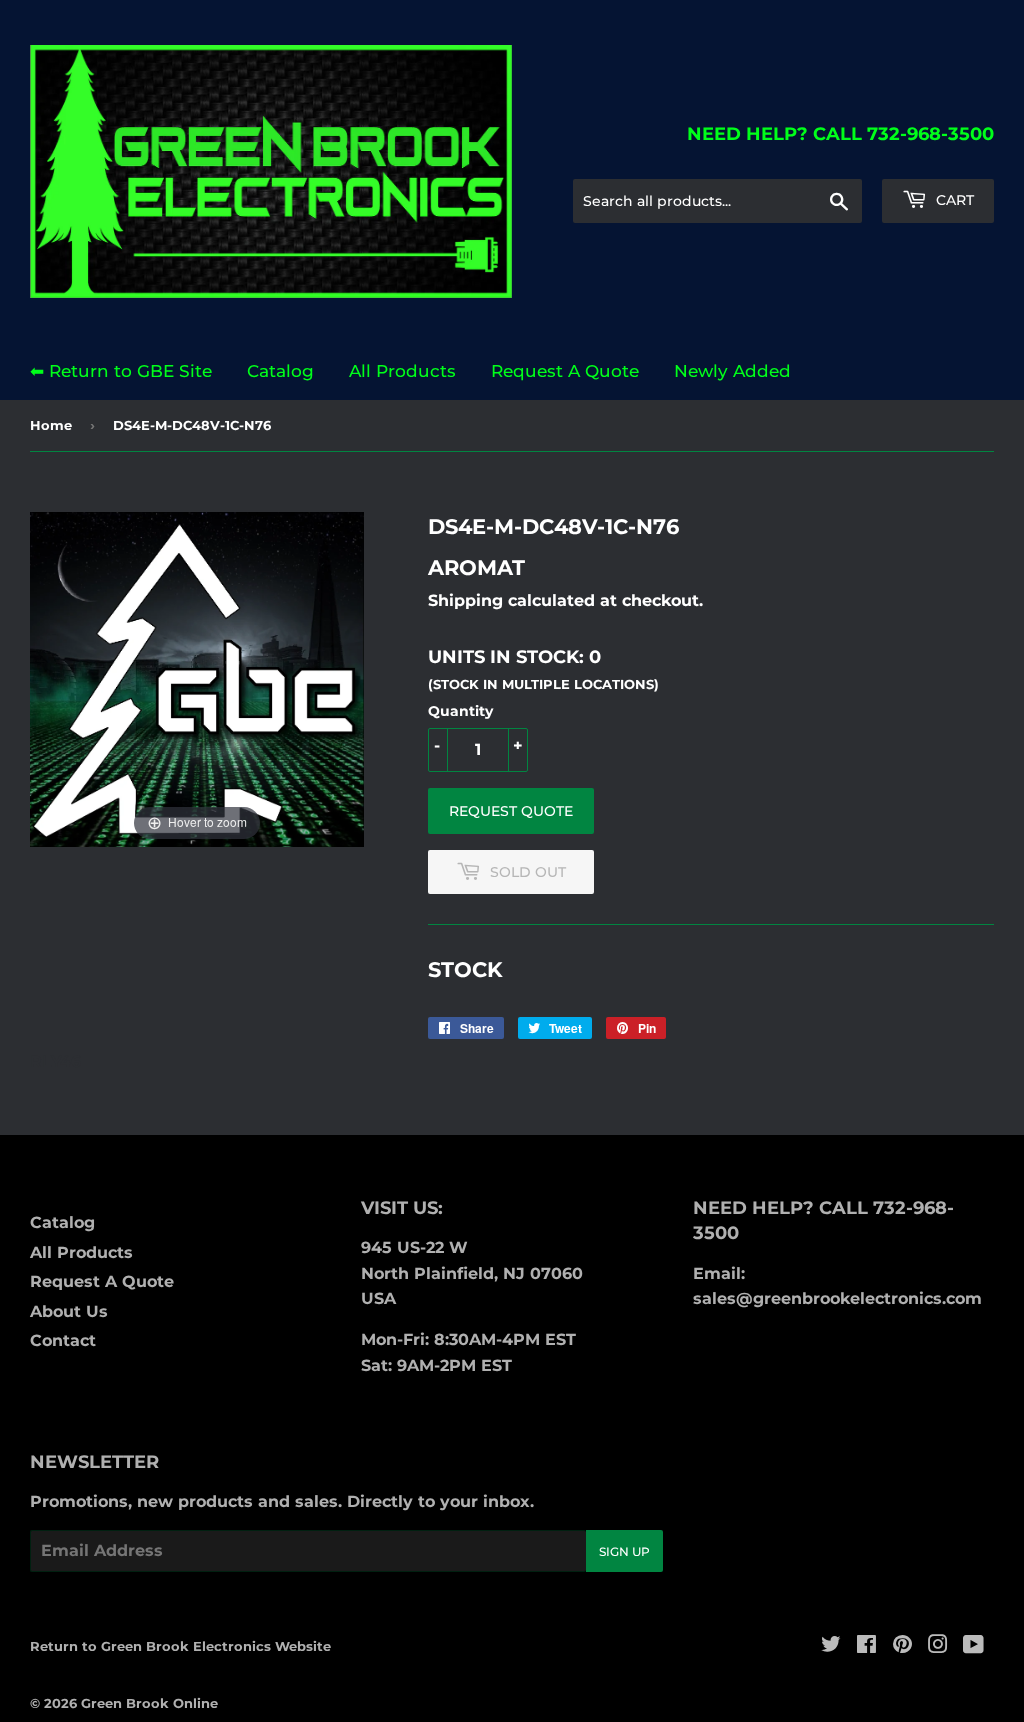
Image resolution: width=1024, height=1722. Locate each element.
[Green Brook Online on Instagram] (938, 1646)
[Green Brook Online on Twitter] (831, 1646)
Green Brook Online (149, 1703)
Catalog (280, 371)
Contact (63, 1340)
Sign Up (624, 1551)
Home (51, 425)
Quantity (460, 711)
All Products (402, 371)
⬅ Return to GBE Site (121, 371)
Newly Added (732, 371)
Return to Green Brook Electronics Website (180, 1646)
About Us (69, 1311)
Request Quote (511, 811)
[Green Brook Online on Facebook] (866, 1646)
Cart (953, 200)
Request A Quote (565, 371)
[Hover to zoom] (197, 678)
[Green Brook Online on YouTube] (973, 1646)
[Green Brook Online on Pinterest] (902, 1646)
